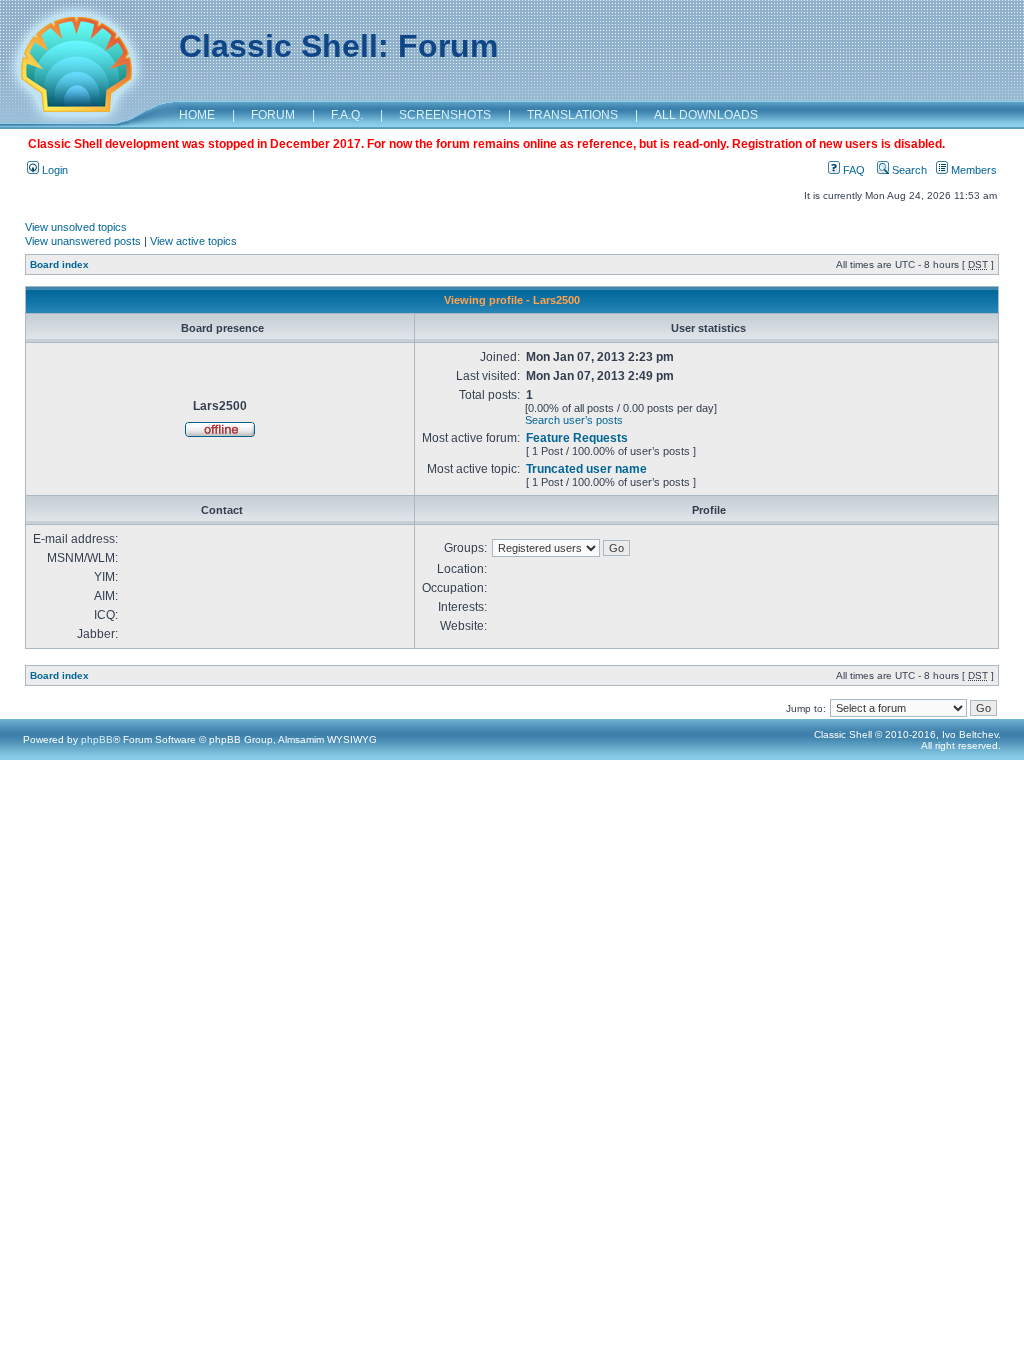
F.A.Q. (347, 115)
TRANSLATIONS (572, 115)
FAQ (852, 170)
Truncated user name (586, 469)
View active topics (193, 241)
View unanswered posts (83, 241)
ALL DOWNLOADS (706, 115)
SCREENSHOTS (445, 115)
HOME (197, 115)
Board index (59, 264)
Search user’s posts (574, 420)
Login (53, 170)
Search (908, 170)
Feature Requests (577, 438)
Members (972, 170)
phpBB (97, 739)
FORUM (273, 115)
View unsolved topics (76, 227)
